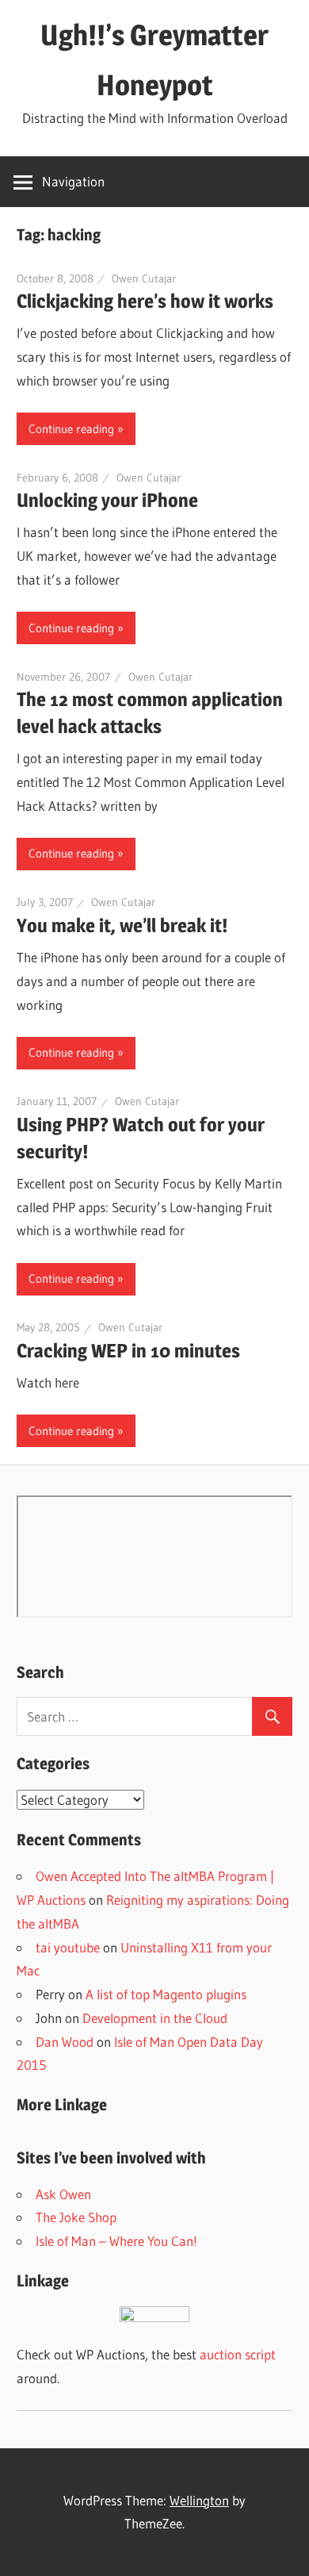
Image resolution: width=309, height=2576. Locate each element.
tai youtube (68, 1947)
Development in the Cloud (155, 2018)
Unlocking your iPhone (107, 500)
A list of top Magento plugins (166, 1994)
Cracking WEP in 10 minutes (128, 1351)
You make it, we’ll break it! (122, 925)
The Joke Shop (76, 2217)
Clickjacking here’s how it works (145, 301)
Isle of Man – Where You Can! (116, 2241)
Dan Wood (65, 2042)
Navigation (73, 181)
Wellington (199, 2500)
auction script (238, 2354)
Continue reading (71, 429)
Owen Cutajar (144, 278)
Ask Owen (63, 2194)
